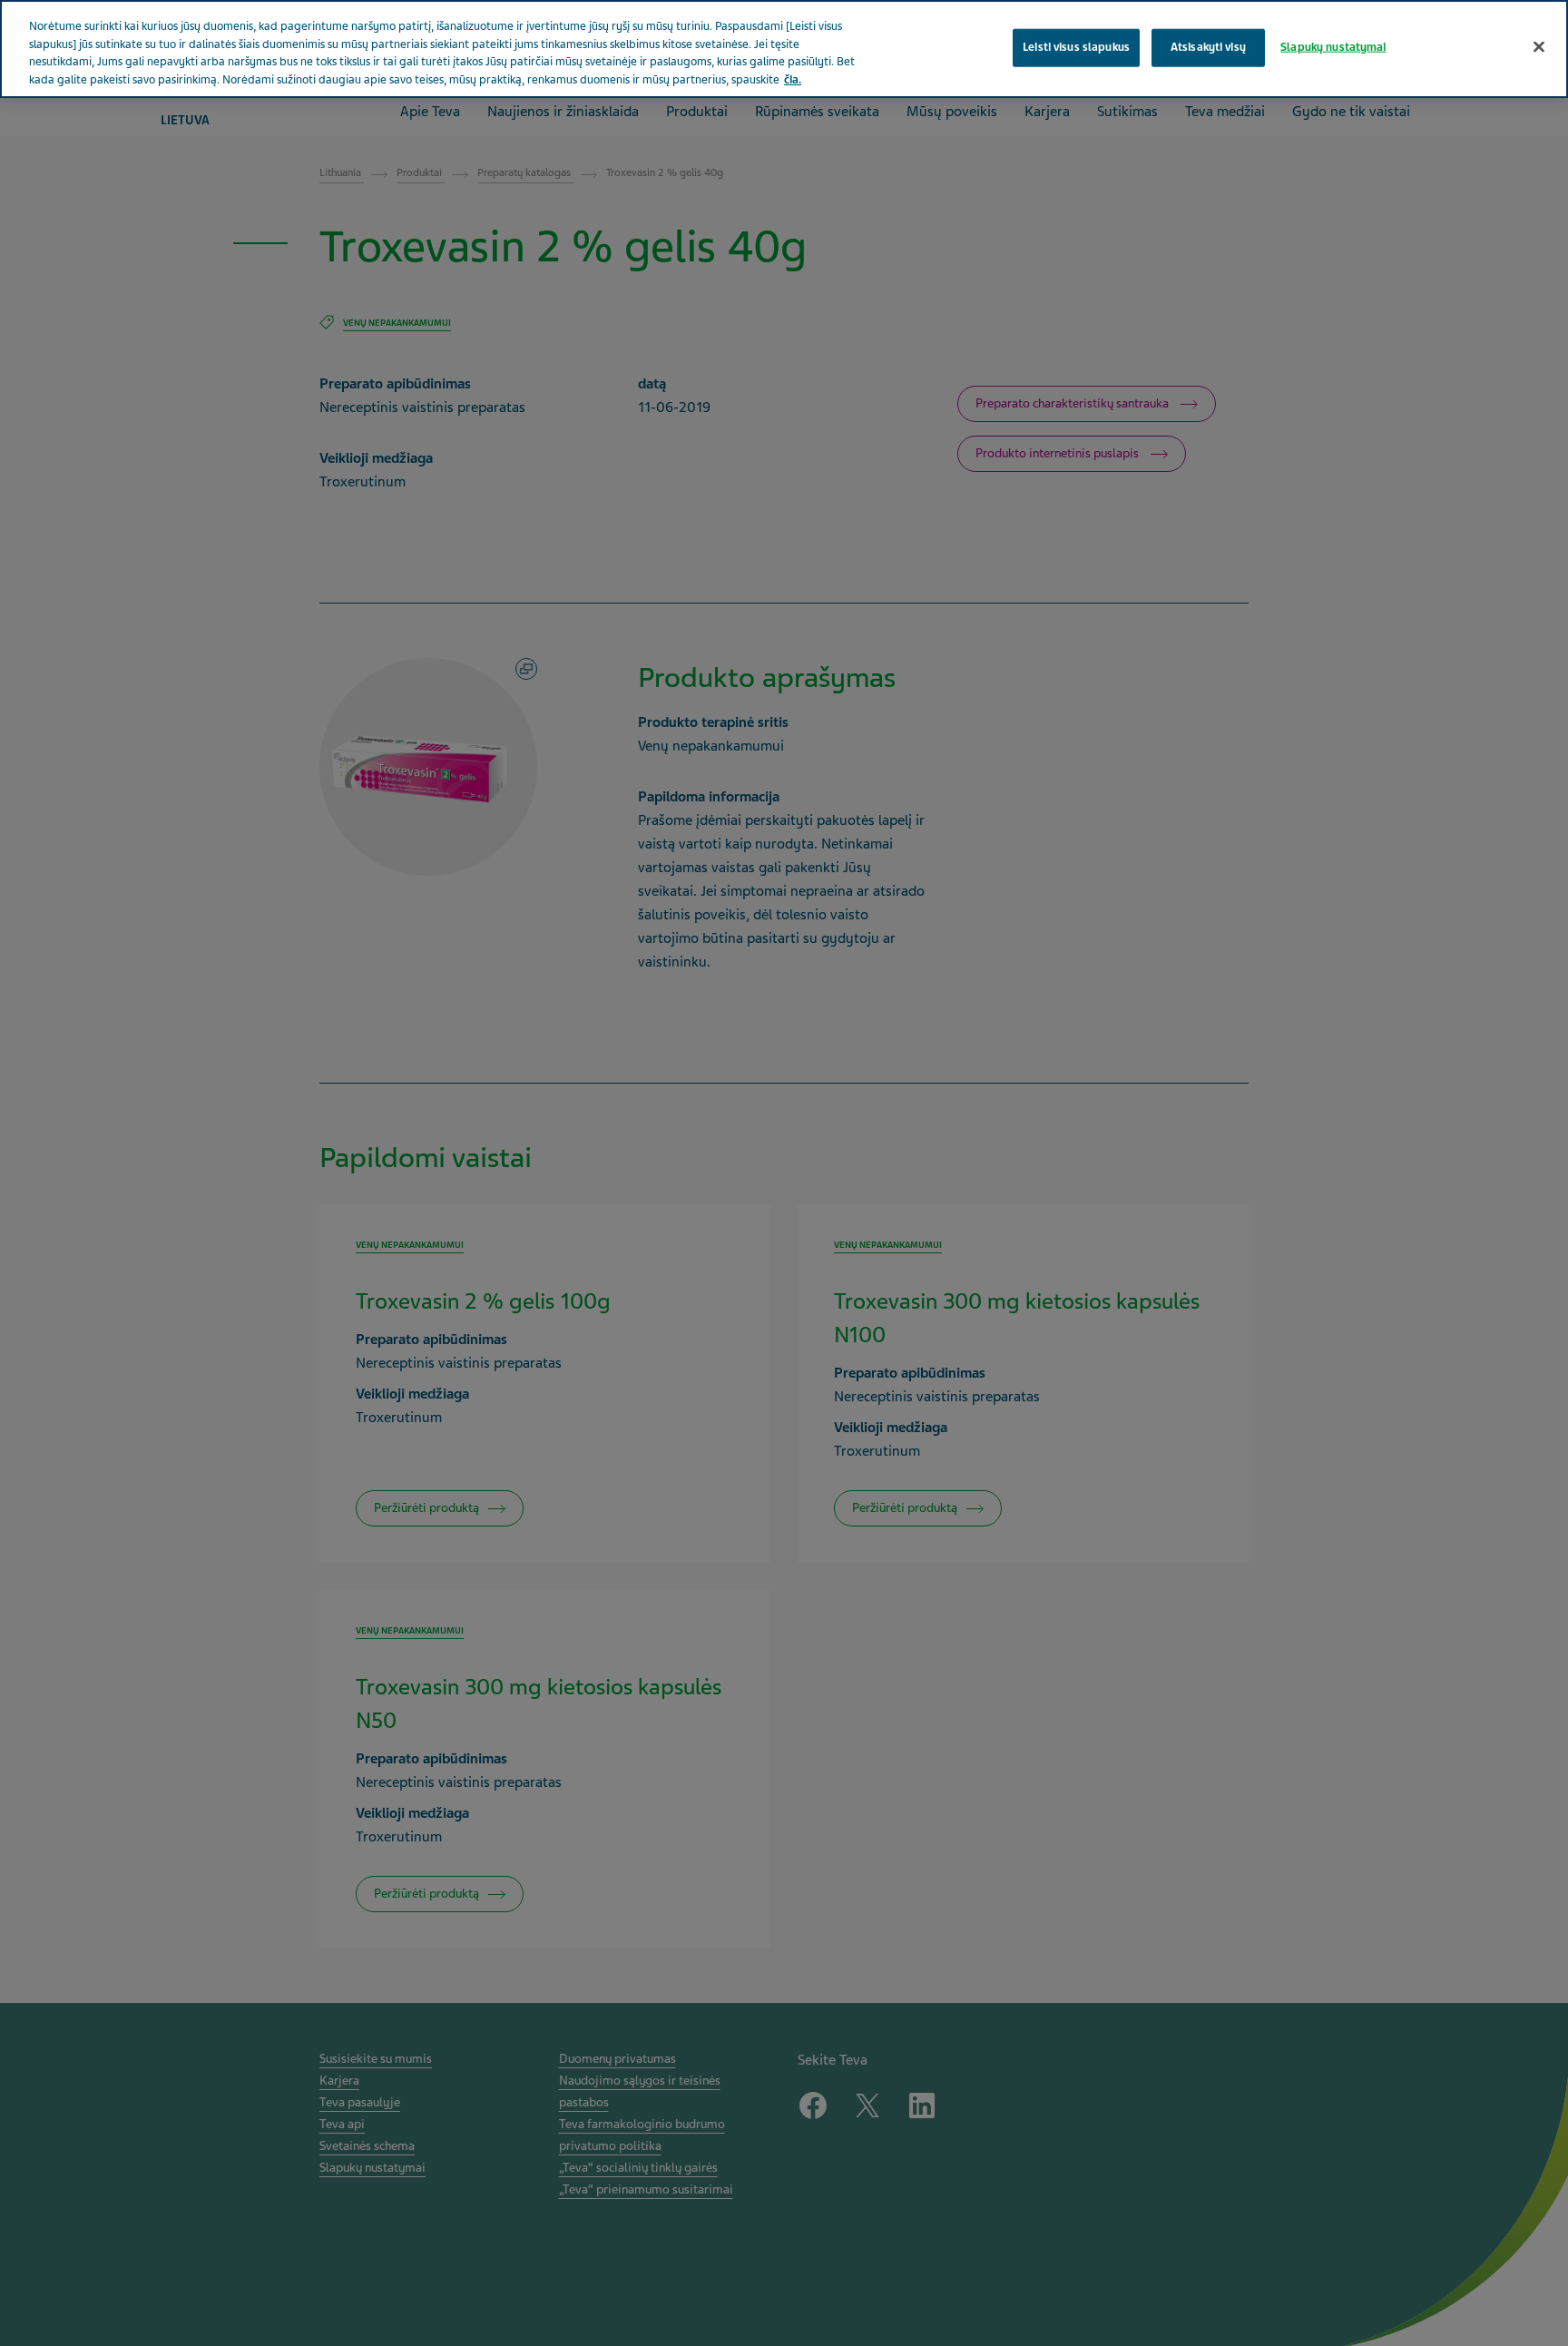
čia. (793, 80)
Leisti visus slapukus (1076, 47)
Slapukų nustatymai (1333, 47)
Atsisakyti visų (1208, 47)
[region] (784, 49)
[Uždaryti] (1539, 47)
